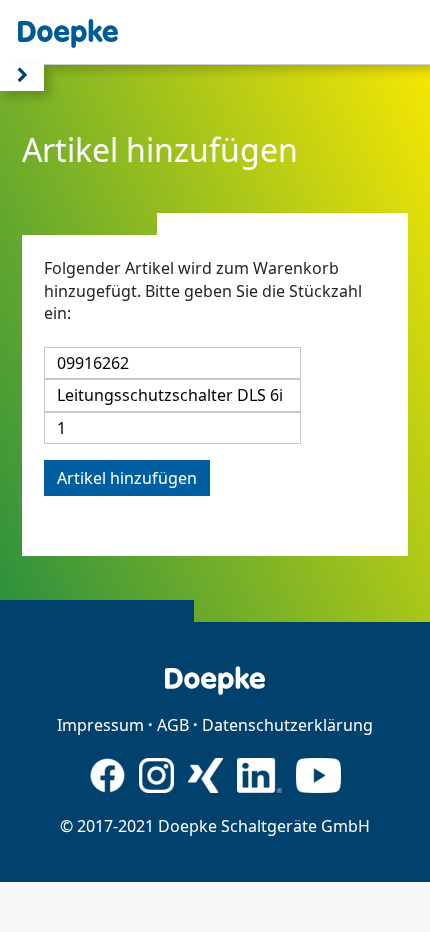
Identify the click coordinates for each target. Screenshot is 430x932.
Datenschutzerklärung (287, 725)
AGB (173, 725)
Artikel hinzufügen (127, 478)
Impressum (100, 725)
